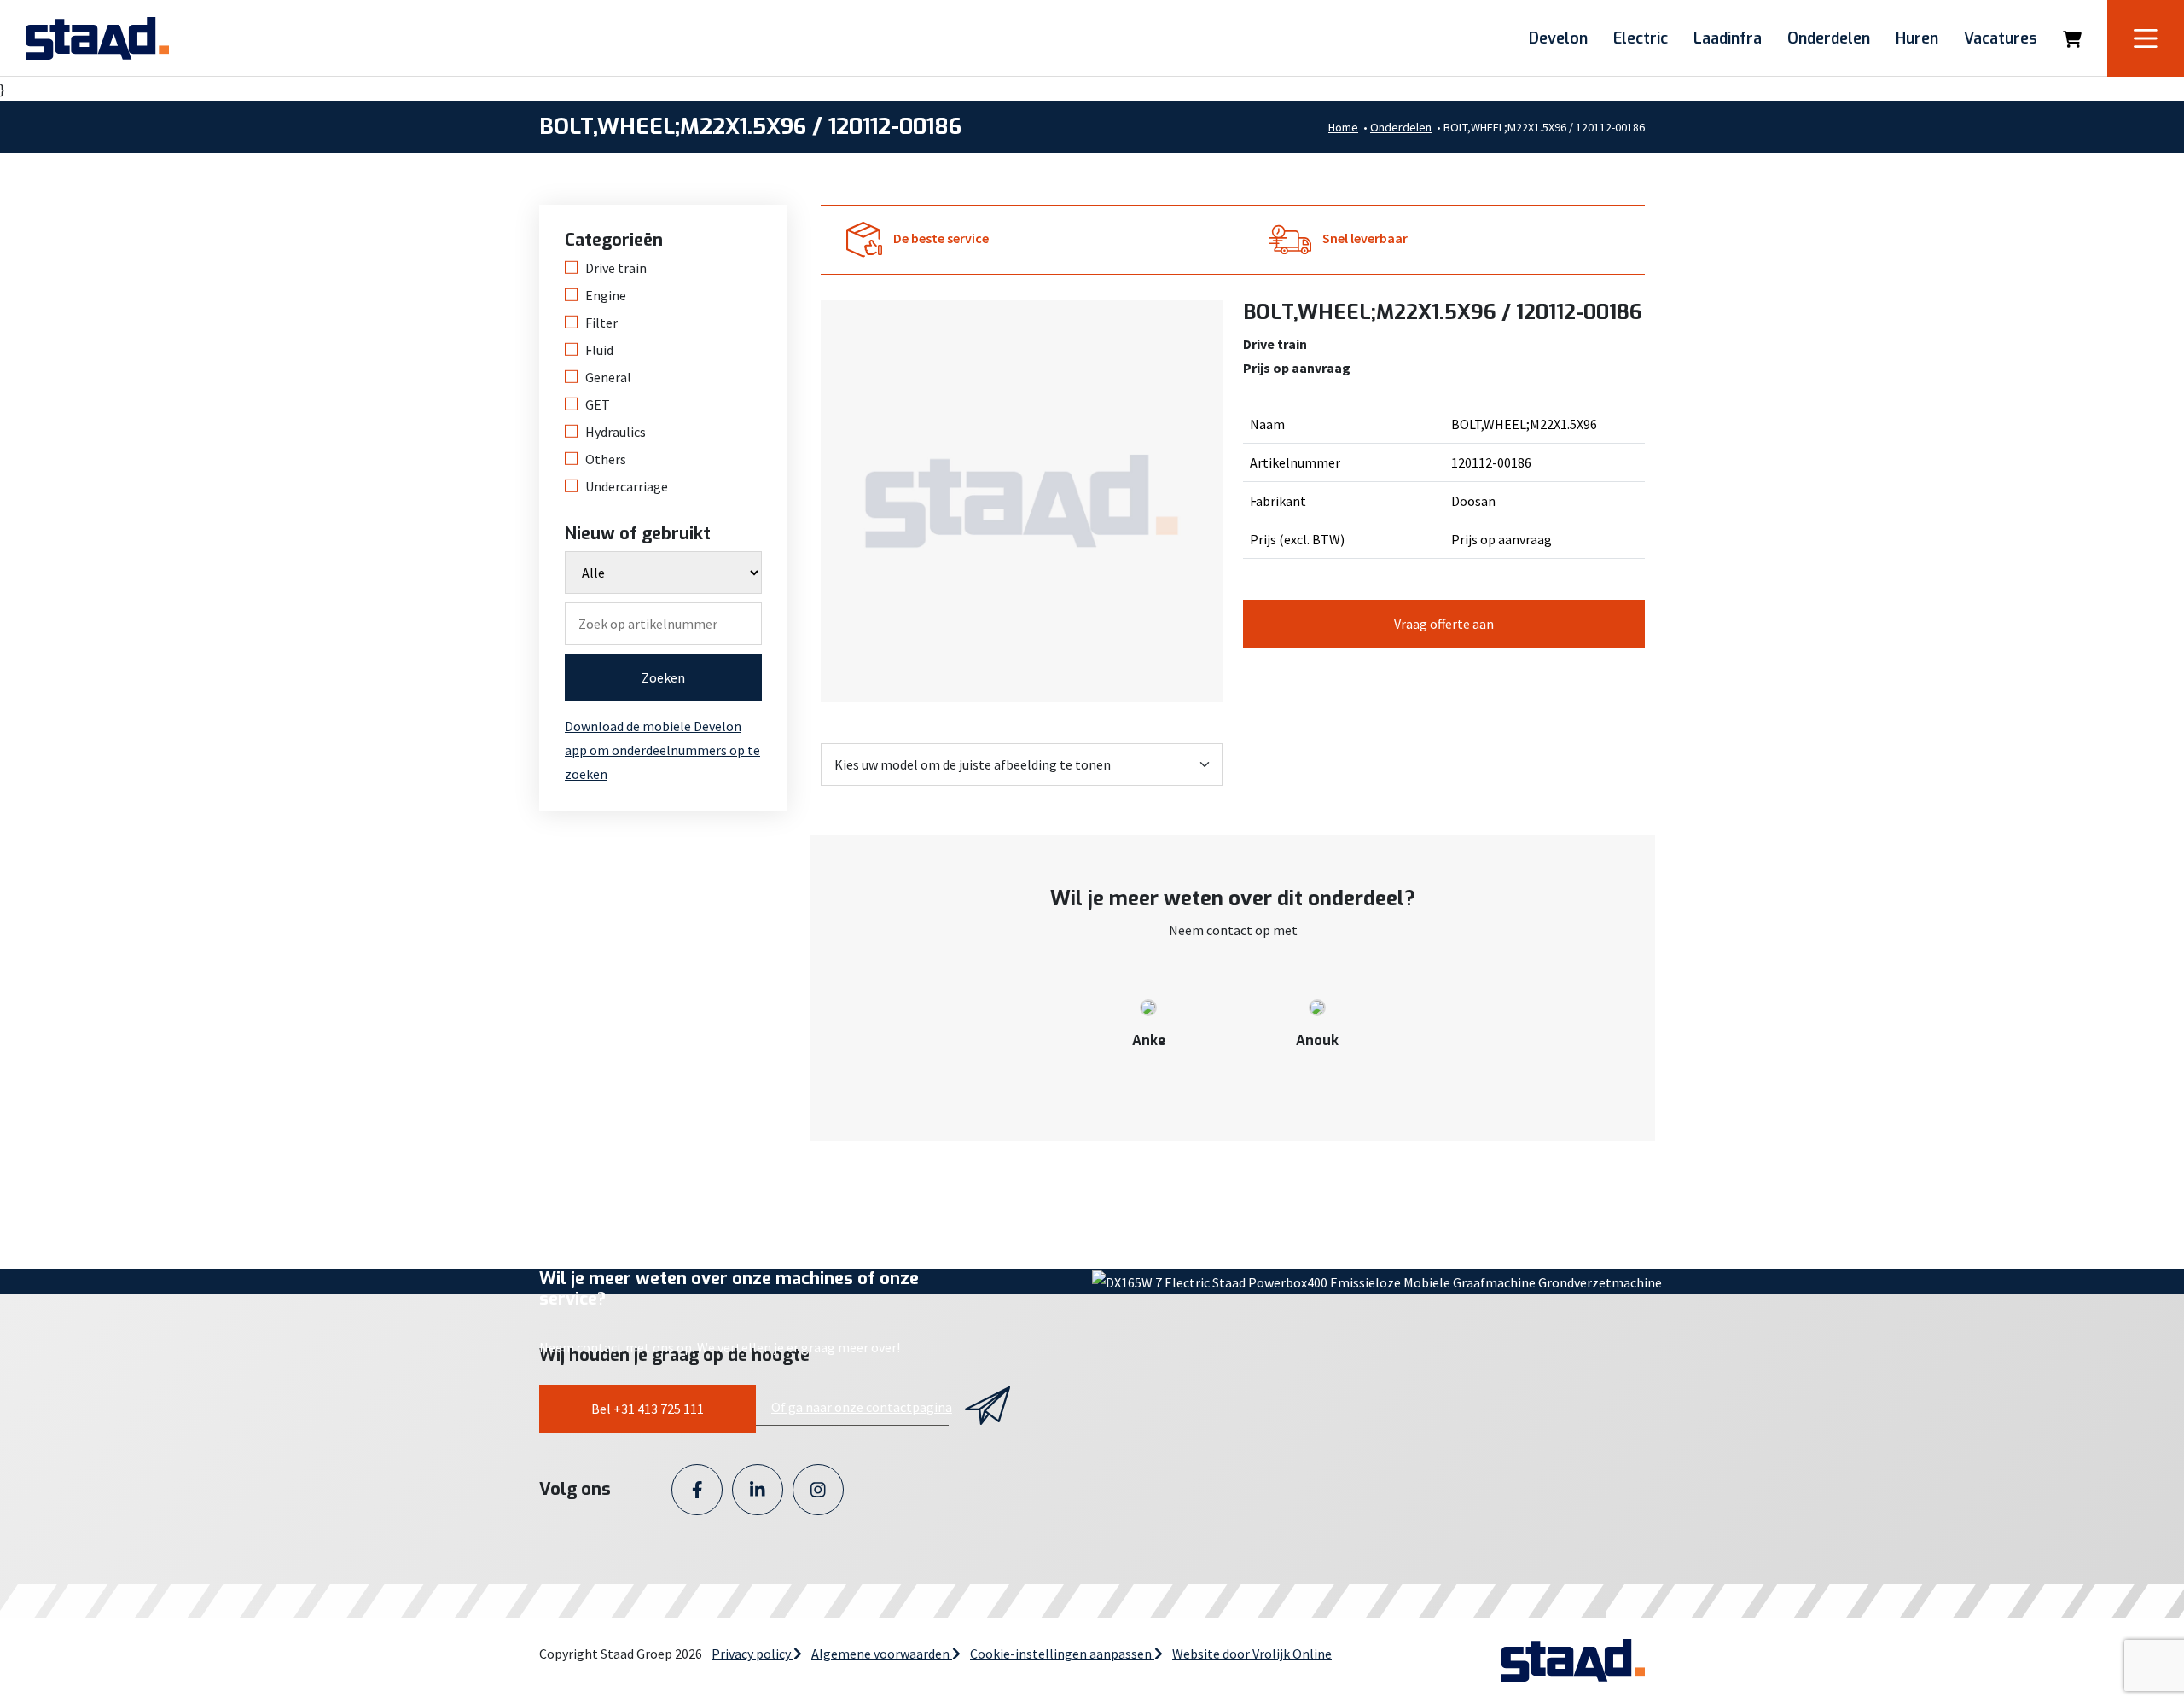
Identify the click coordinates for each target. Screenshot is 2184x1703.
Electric (1641, 38)
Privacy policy (752, 1654)
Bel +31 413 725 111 (648, 1409)
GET (598, 404)
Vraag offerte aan (1444, 624)
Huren (1917, 38)
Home (1343, 127)
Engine (606, 295)
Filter (601, 323)
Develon (1558, 38)
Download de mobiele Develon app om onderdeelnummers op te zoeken (662, 750)
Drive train (616, 268)
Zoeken (663, 677)
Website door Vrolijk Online (1252, 1654)
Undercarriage (627, 486)
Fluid (599, 350)
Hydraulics (616, 432)
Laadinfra (1728, 38)
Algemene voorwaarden (882, 1654)
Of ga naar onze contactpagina (862, 1407)
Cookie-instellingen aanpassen (1062, 1654)
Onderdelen (1829, 38)
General (608, 377)
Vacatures (2001, 38)
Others (606, 459)
